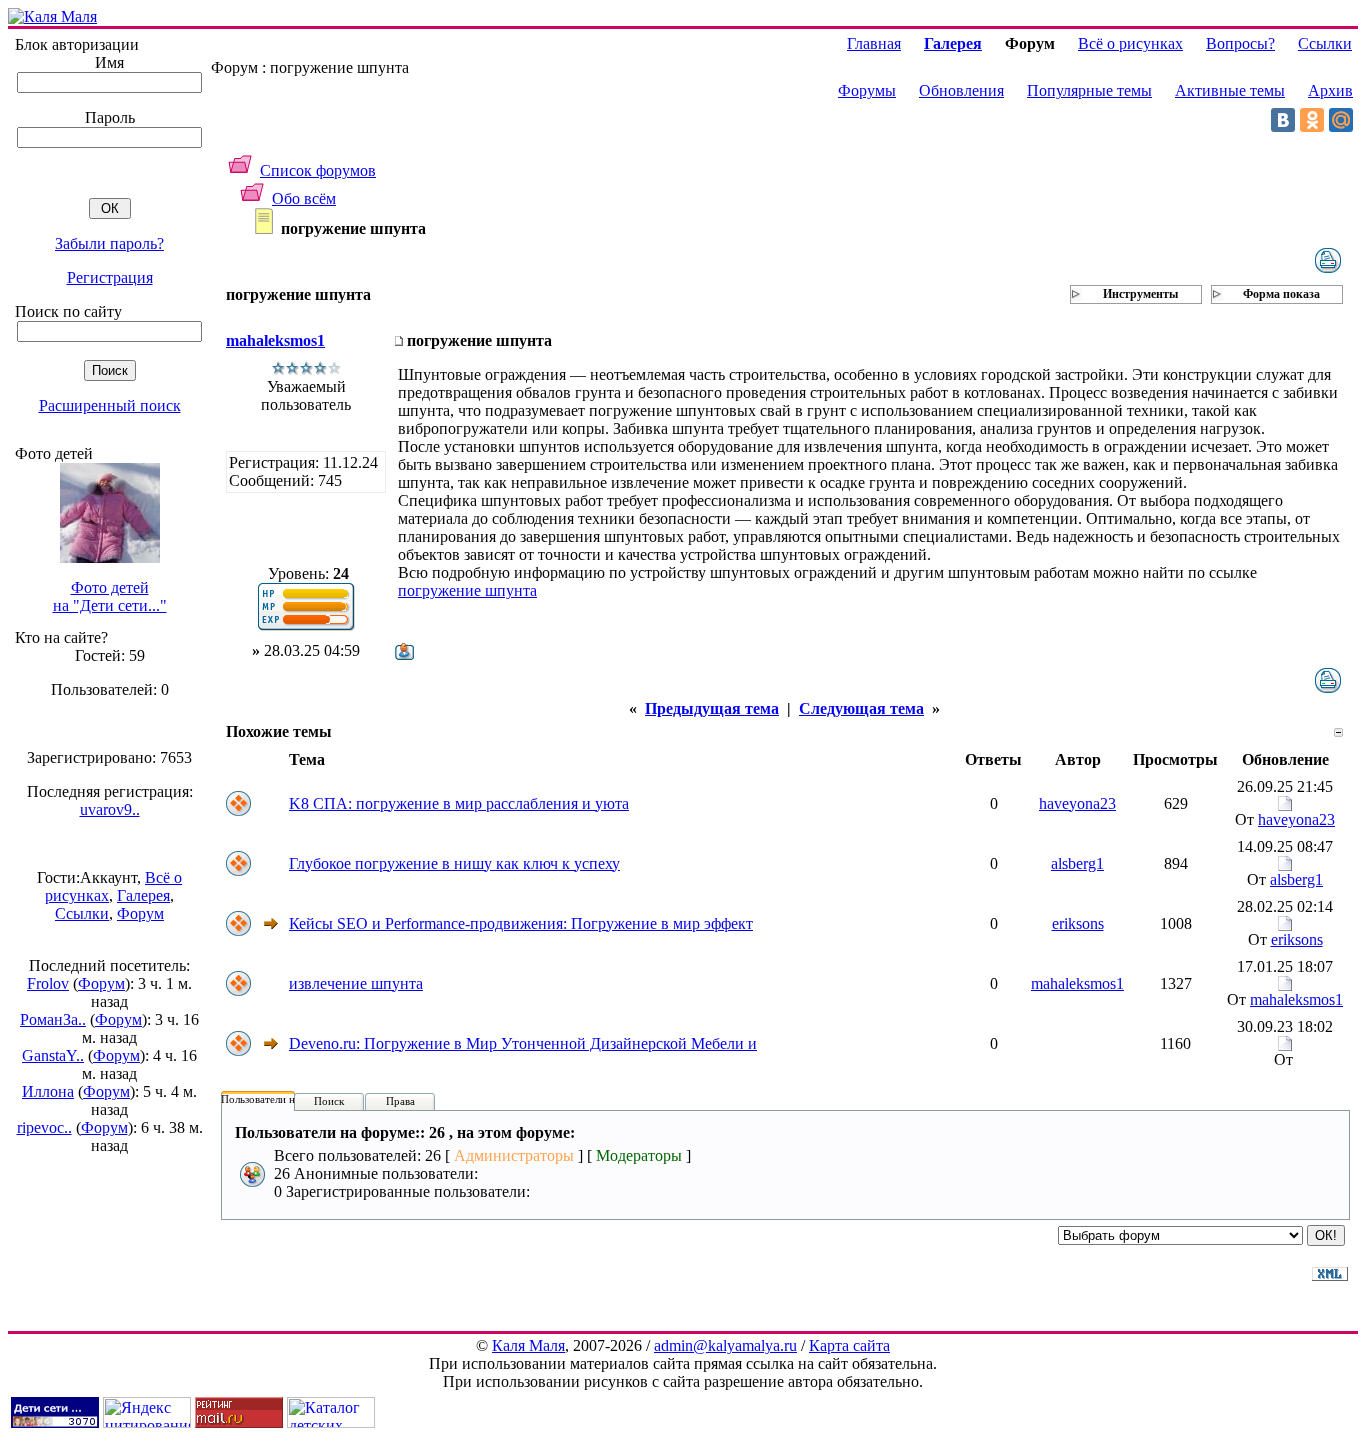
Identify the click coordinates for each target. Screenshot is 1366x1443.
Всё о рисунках (1130, 43)
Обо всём (304, 198)
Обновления (961, 90)
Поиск (329, 1101)
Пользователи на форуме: (282, 1099)
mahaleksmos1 (275, 340)
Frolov (48, 983)
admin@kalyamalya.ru (725, 1345)
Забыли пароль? (109, 243)
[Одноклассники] (1312, 120)
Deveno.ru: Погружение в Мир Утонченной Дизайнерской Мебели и (523, 1043)
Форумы (867, 90)
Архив (1330, 90)
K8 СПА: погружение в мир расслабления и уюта (459, 803)
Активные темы (1230, 90)
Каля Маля (528, 1345)
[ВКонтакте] (1283, 120)
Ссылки (82, 913)
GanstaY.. (53, 1055)
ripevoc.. (44, 1127)
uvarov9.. (110, 809)
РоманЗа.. (53, 1019)
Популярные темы (1089, 90)
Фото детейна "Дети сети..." (110, 596)
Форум (140, 913)
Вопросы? (1240, 43)
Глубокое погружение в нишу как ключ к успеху (454, 863)
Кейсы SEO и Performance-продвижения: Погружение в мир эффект (521, 923)
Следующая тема (861, 708)
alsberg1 (1077, 863)
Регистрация (110, 277)
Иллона (48, 1091)
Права (400, 1101)
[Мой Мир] (1341, 120)
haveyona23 (1077, 803)
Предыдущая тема (712, 708)
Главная (874, 43)
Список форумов (318, 170)
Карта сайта (849, 1345)
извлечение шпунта (356, 983)
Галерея (143, 895)
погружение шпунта (467, 590)
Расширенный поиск (110, 405)
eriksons (1078, 923)
